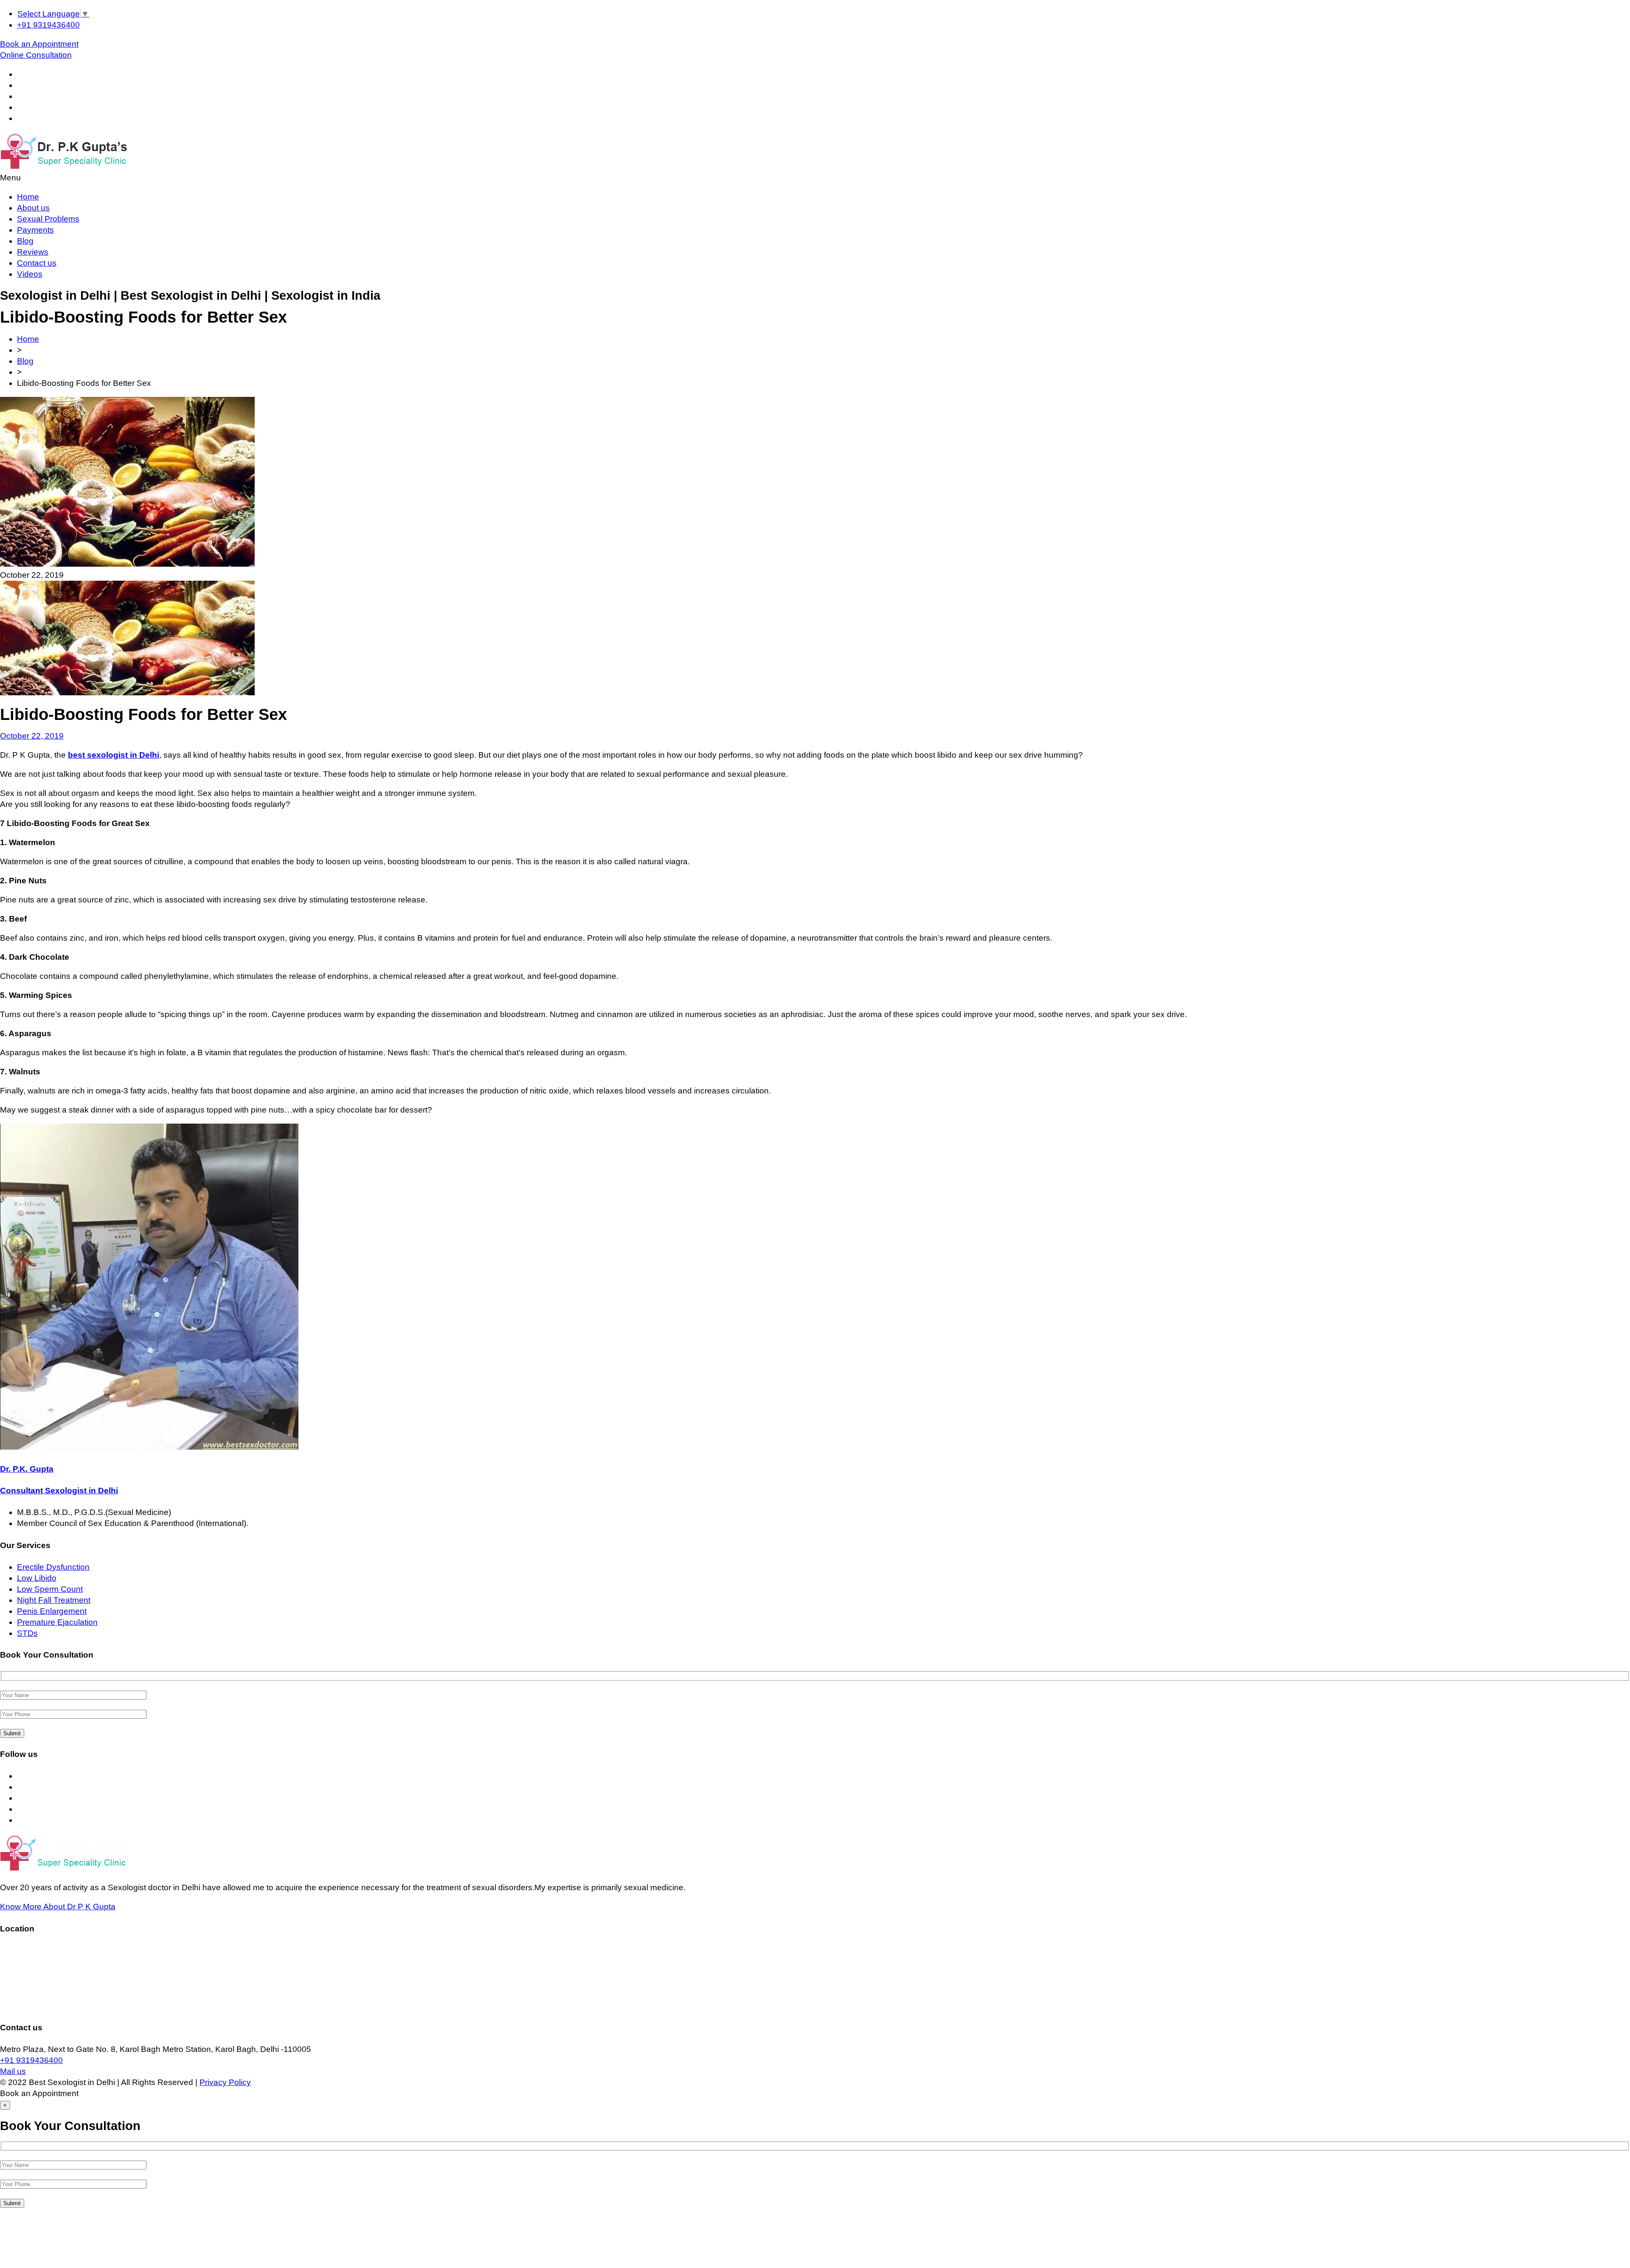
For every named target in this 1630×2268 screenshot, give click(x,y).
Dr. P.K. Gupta (27, 1469)
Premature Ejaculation (57, 1622)
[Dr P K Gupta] (63, 167)
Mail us (13, 2071)
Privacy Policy (225, 2082)
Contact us (37, 263)
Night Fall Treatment (54, 1600)
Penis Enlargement (52, 1611)
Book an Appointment (39, 44)
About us (33, 208)
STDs (27, 1633)
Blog (25, 241)
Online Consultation (36, 55)
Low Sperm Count (50, 1589)
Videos (30, 274)
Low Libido (37, 1578)
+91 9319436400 (48, 25)
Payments (35, 230)
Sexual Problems (48, 219)
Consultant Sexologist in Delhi (59, 1491)
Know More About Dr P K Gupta (58, 1907)
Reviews (33, 252)
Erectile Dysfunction (53, 1567)
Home (28, 197)
